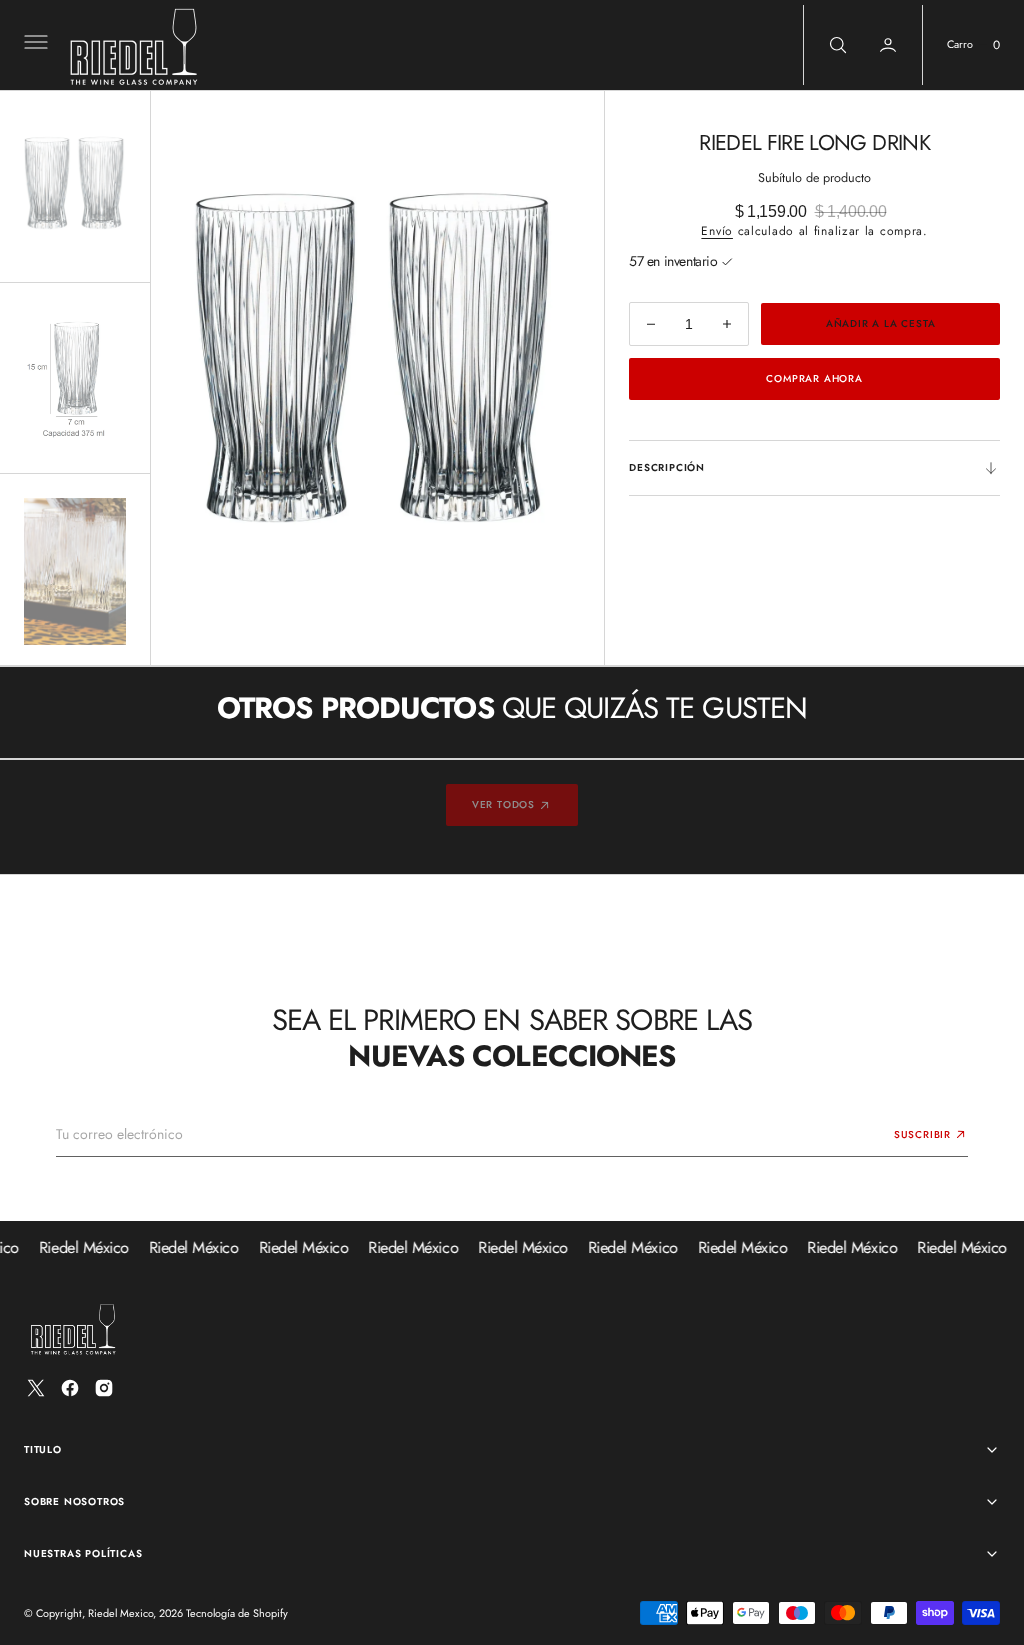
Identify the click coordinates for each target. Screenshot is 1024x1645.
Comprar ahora (814, 378)
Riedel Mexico (120, 1613)
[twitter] (36, 1388)
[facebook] (70, 1388)
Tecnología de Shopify (237, 1613)
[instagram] (104, 1388)
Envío (717, 231)
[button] (34, 45)
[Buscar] (836, 45)
